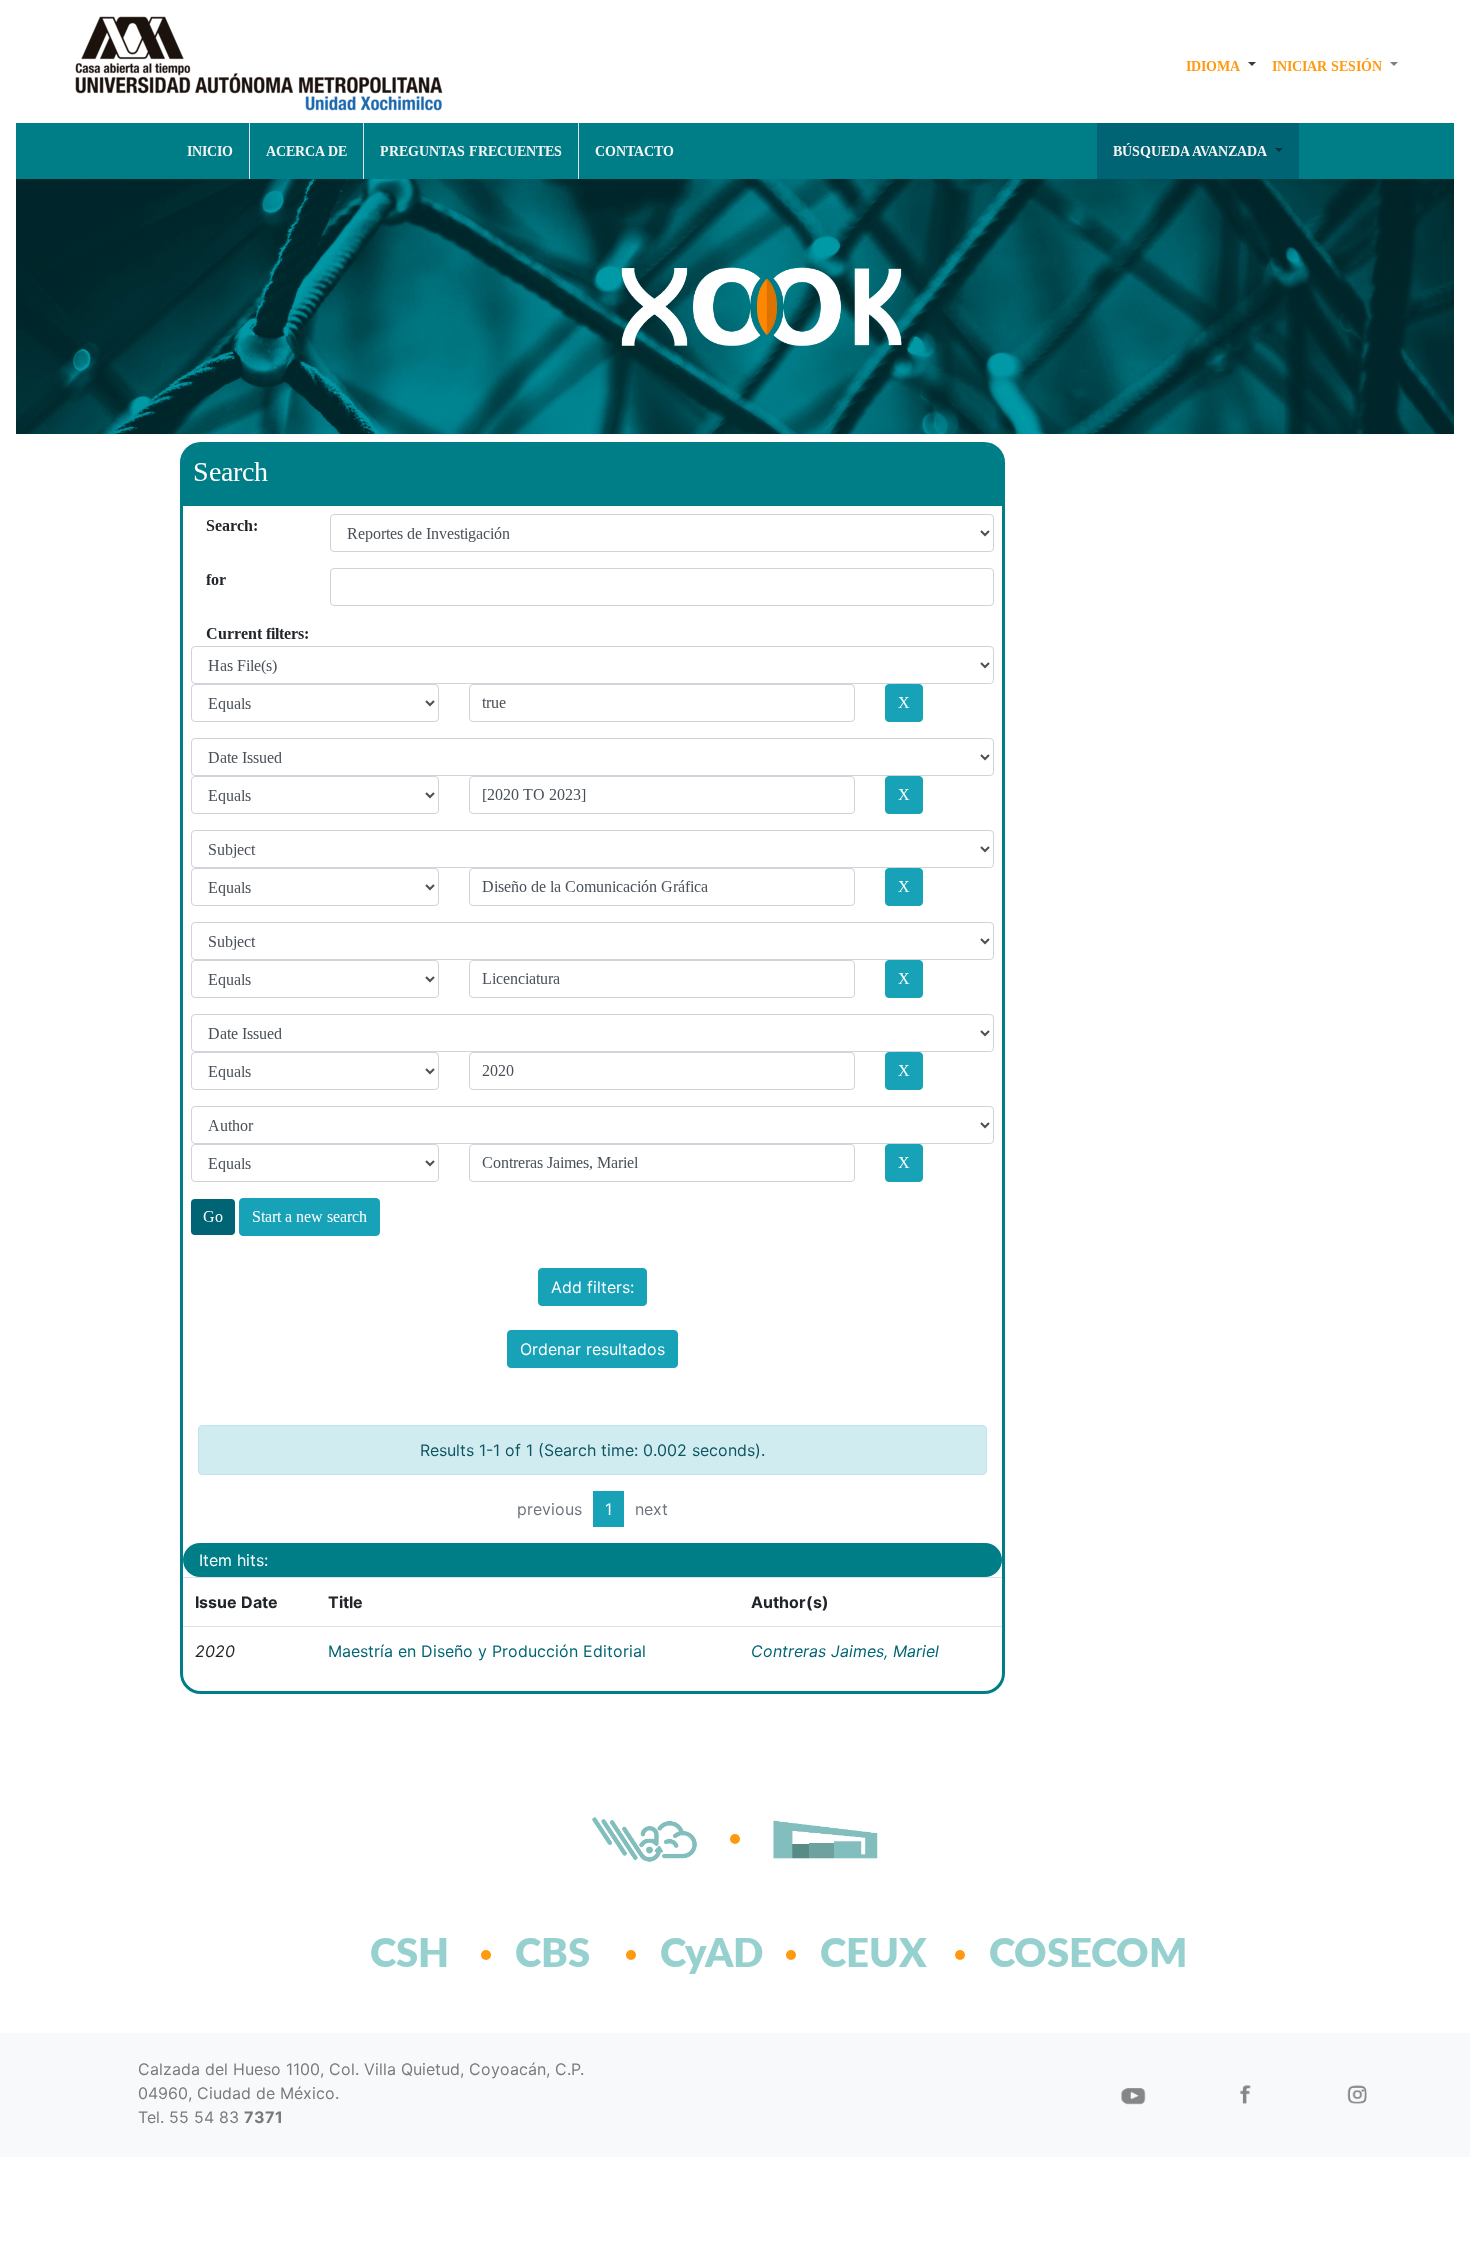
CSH (409, 1955)
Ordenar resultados (592, 1349)
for (213, 579)
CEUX (873, 1955)
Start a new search (309, 1216)
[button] (1221, 66)
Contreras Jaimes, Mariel (845, 1651)
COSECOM (1044, 1955)
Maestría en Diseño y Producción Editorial (487, 1651)
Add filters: (592, 1287)
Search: (213, 525)
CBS (552, 1955)
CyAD (711, 1955)
